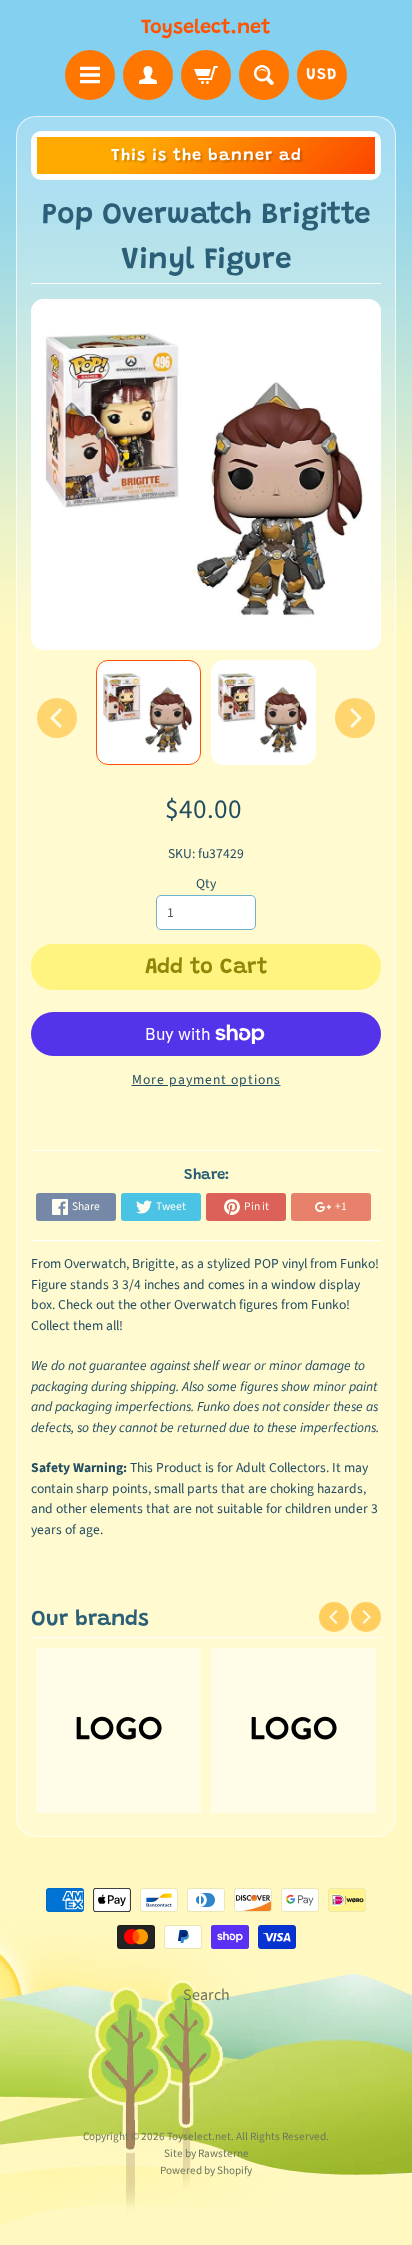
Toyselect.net (206, 28)
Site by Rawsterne (206, 2153)
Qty (206, 883)
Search (206, 1995)
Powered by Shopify (206, 2170)
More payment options (206, 1079)
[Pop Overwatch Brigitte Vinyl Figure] (148, 712)
